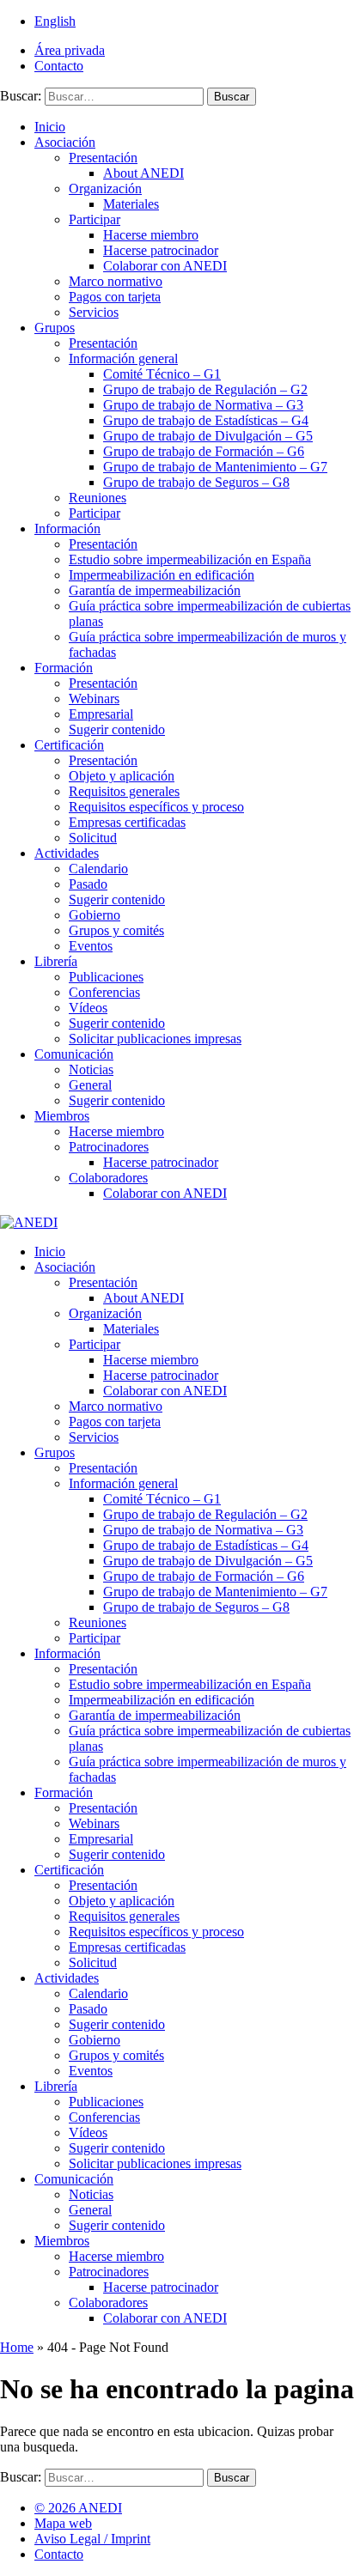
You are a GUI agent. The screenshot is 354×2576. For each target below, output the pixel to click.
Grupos (55, 328)
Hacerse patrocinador (161, 250)
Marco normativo (116, 281)
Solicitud (93, 838)
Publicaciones (106, 977)
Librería (56, 961)
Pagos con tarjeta (115, 297)
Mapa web (63, 2523)
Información (67, 529)
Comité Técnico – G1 (162, 374)
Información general (123, 358)
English (55, 21)
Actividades (67, 853)
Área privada (70, 50)
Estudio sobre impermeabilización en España (190, 559)
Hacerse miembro (151, 235)
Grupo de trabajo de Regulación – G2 (205, 389)
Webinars (94, 699)
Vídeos (88, 1008)
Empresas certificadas (127, 822)
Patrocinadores (109, 1147)
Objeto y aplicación (122, 776)
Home (17, 2347)
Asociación (65, 142)
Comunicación (74, 1054)
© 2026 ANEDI (78, 2508)
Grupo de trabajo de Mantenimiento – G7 (215, 467)
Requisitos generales (124, 791)
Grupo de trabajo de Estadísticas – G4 (206, 420)
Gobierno (95, 915)
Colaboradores (108, 1178)
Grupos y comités (116, 930)
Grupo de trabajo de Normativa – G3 (203, 405)
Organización (105, 188)
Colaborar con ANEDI (165, 266)
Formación (64, 668)
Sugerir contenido (117, 729)
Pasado (88, 884)
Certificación (69, 745)
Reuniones (98, 498)
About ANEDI (143, 173)
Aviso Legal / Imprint (92, 2539)
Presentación (103, 158)
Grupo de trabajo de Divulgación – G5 (208, 436)
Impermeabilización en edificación (162, 575)
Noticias (91, 1069)
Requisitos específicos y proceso (156, 807)
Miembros (62, 1116)
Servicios (94, 312)
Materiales (131, 204)
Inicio (50, 127)
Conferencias (104, 992)
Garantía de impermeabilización (155, 590)
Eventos (91, 946)
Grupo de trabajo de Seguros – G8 (196, 482)
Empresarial (101, 714)
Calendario (98, 869)
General (90, 1085)
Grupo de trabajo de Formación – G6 (204, 451)
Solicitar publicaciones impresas (155, 1039)
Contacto (59, 66)
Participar (95, 219)
